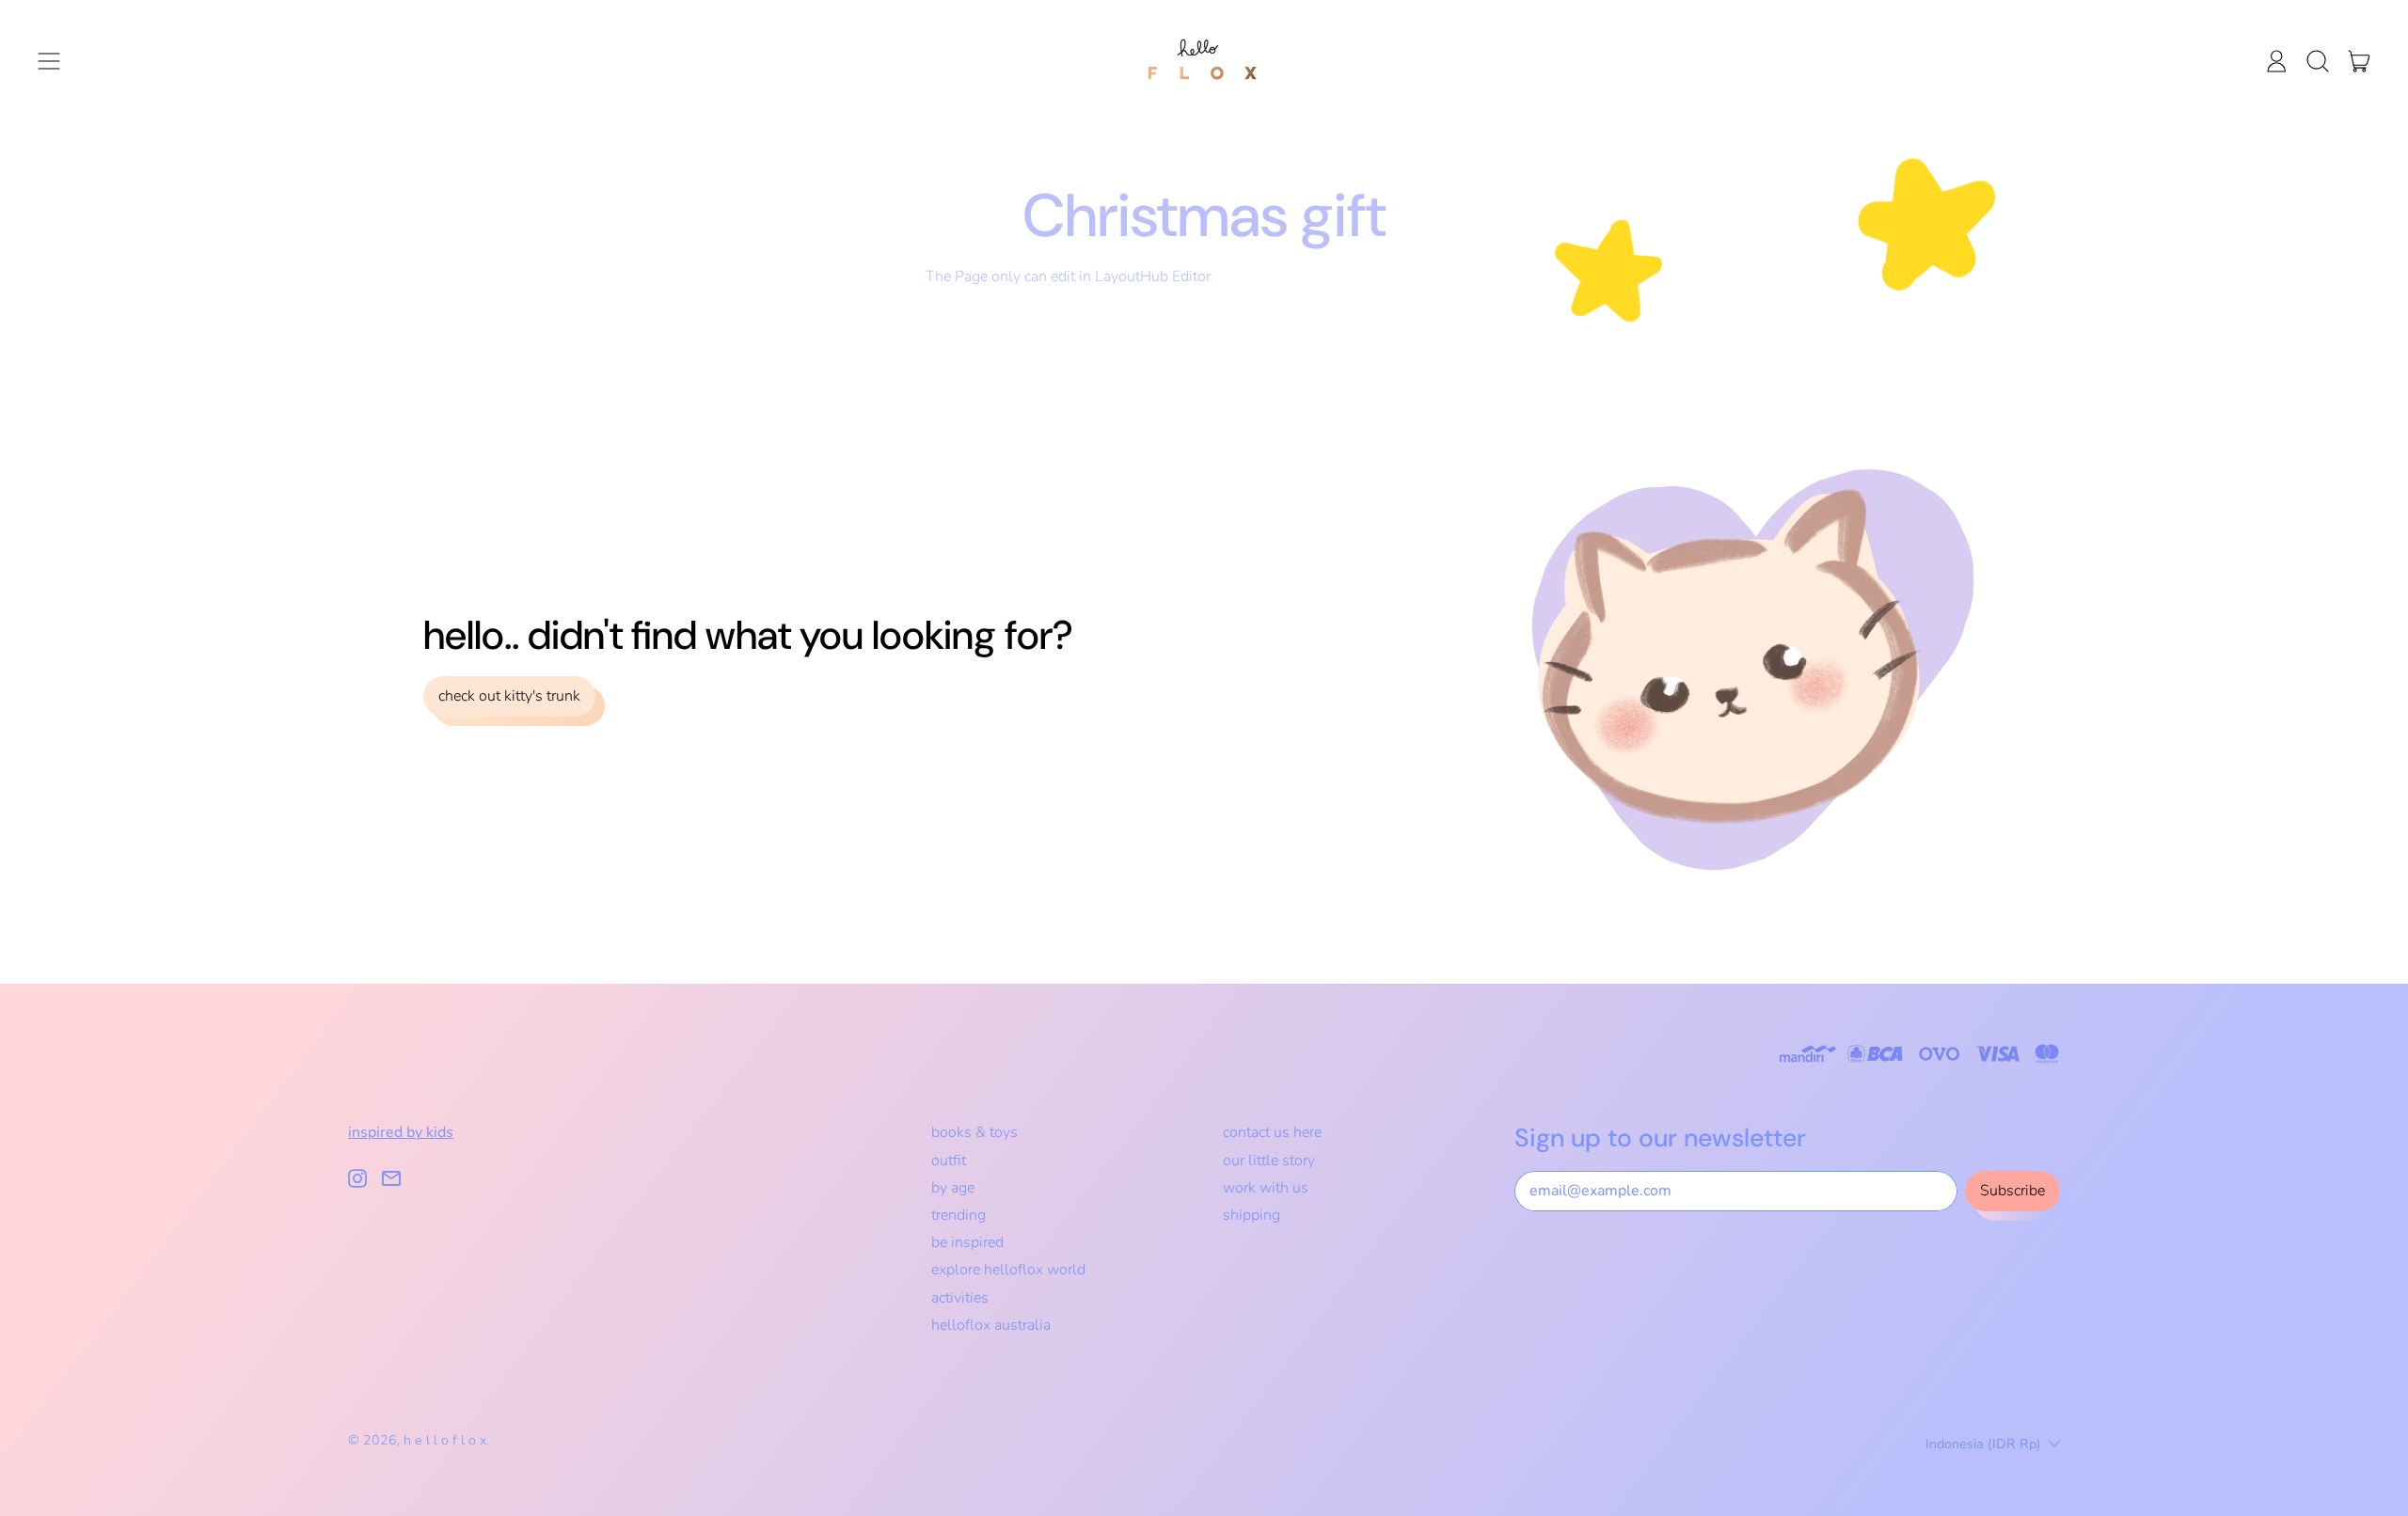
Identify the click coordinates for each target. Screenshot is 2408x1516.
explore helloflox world (1008, 1270)
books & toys (974, 1132)
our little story (1269, 1161)
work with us (1266, 1188)
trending (958, 1215)
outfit (949, 1161)
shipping (1252, 1215)
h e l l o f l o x (445, 1440)
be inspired (967, 1242)
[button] (2318, 61)
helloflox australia (991, 1325)
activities (960, 1298)
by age (953, 1188)
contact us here (1272, 1132)
